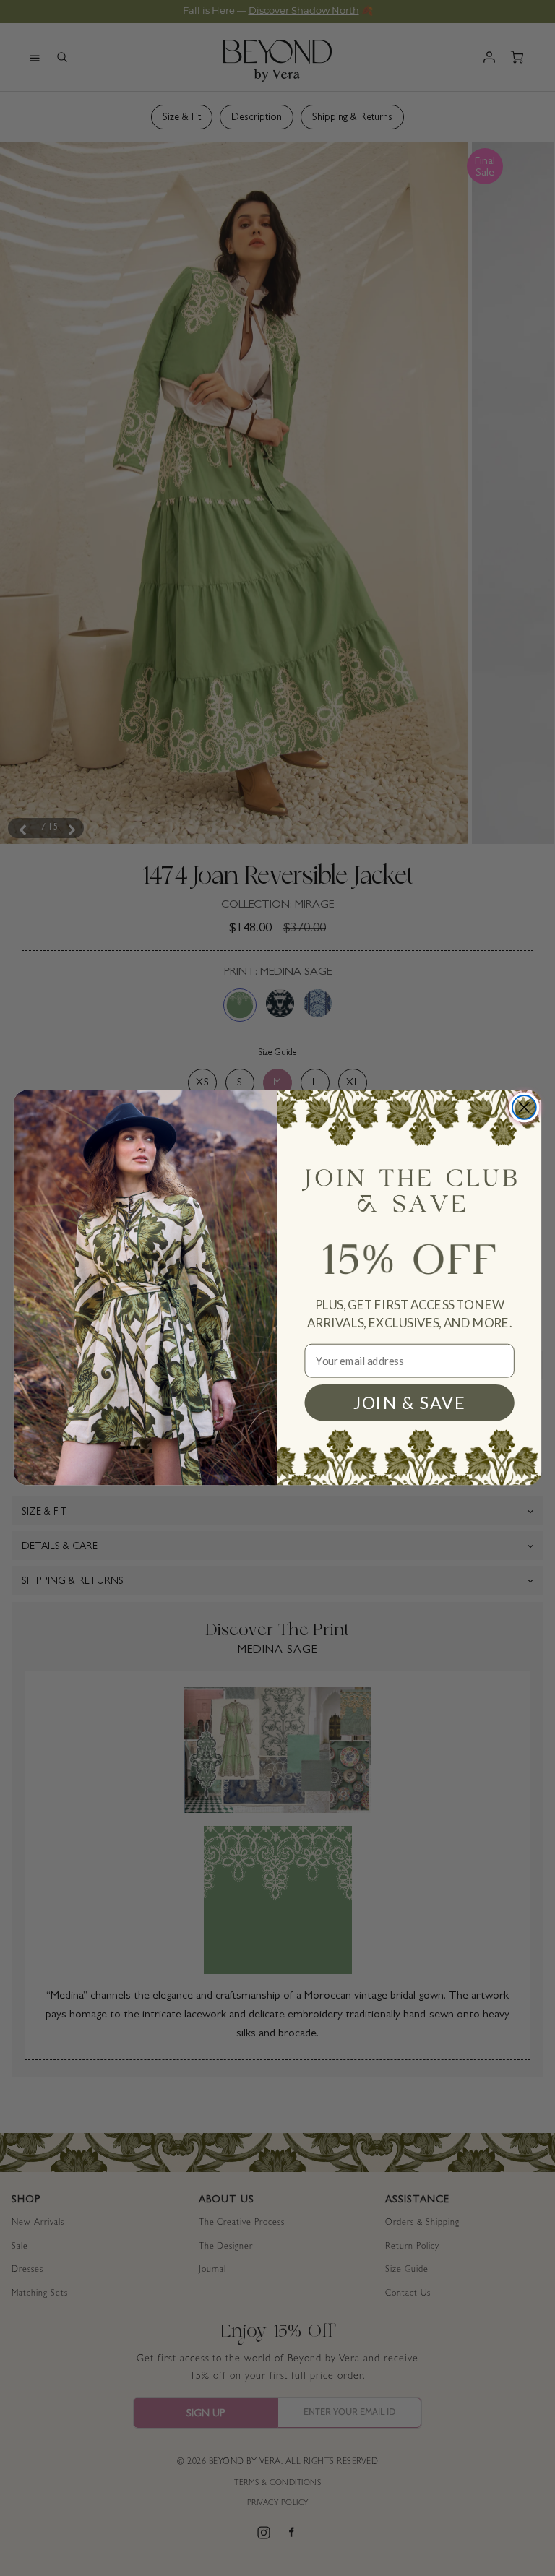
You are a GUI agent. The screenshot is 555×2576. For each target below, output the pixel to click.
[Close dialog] (524, 1107)
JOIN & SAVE (409, 1403)
